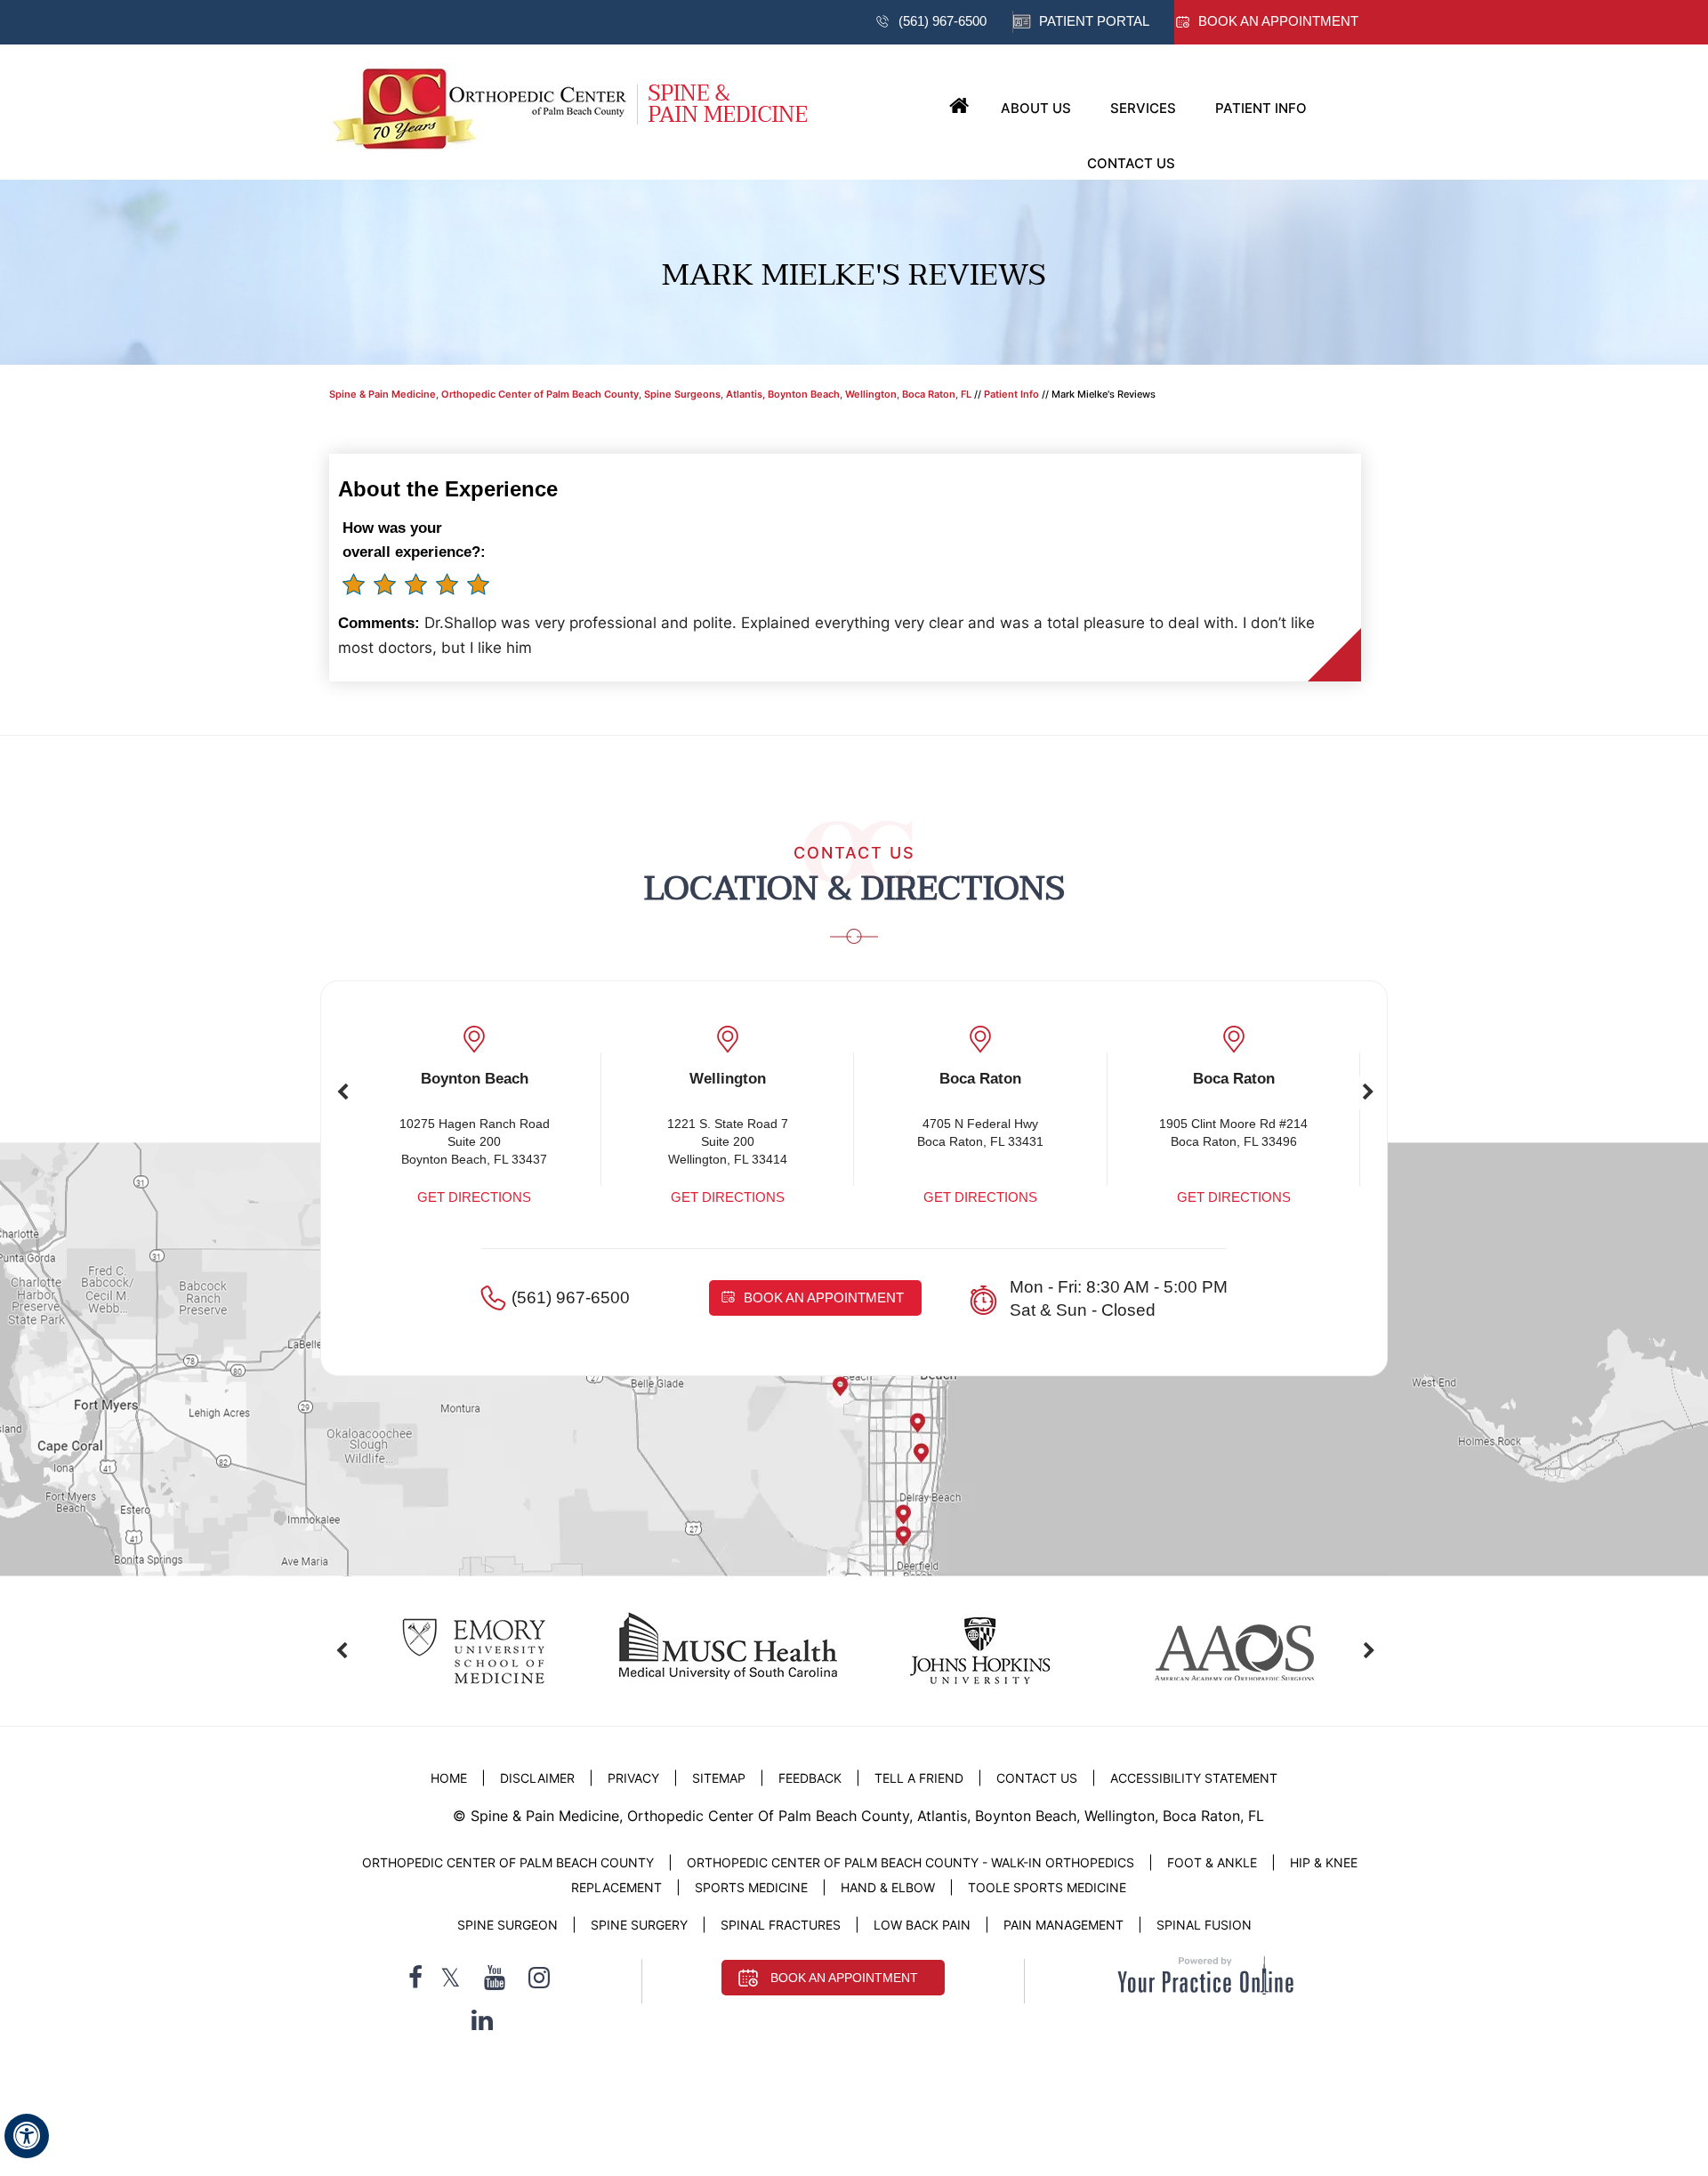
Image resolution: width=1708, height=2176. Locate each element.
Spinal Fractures (781, 1925)
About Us (1036, 108)
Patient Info (1261, 108)
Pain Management (1063, 1925)
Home (959, 107)
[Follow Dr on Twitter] (451, 1978)
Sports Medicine (751, 1887)
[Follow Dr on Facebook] (415, 1978)
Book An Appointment (844, 1978)
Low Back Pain (922, 1925)
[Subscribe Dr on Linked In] (482, 2020)
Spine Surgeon (508, 1925)
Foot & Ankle (1212, 1862)
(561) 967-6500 (943, 21)
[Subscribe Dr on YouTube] (495, 1978)
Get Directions (474, 1197)
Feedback (810, 1778)
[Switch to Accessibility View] (27, 2136)
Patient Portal (1094, 21)
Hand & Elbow (888, 1887)
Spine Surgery (639, 1925)
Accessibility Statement (1194, 1778)
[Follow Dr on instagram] (539, 1978)
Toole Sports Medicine (1047, 1887)
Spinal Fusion (1204, 1925)
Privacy (633, 1778)
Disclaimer (539, 1778)
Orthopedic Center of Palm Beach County (508, 1862)
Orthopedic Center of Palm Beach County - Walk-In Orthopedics (910, 1862)
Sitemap (719, 1778)
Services (1143, 108)
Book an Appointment (1278, 21)
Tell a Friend (919, 1778)
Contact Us (1131, 163)
